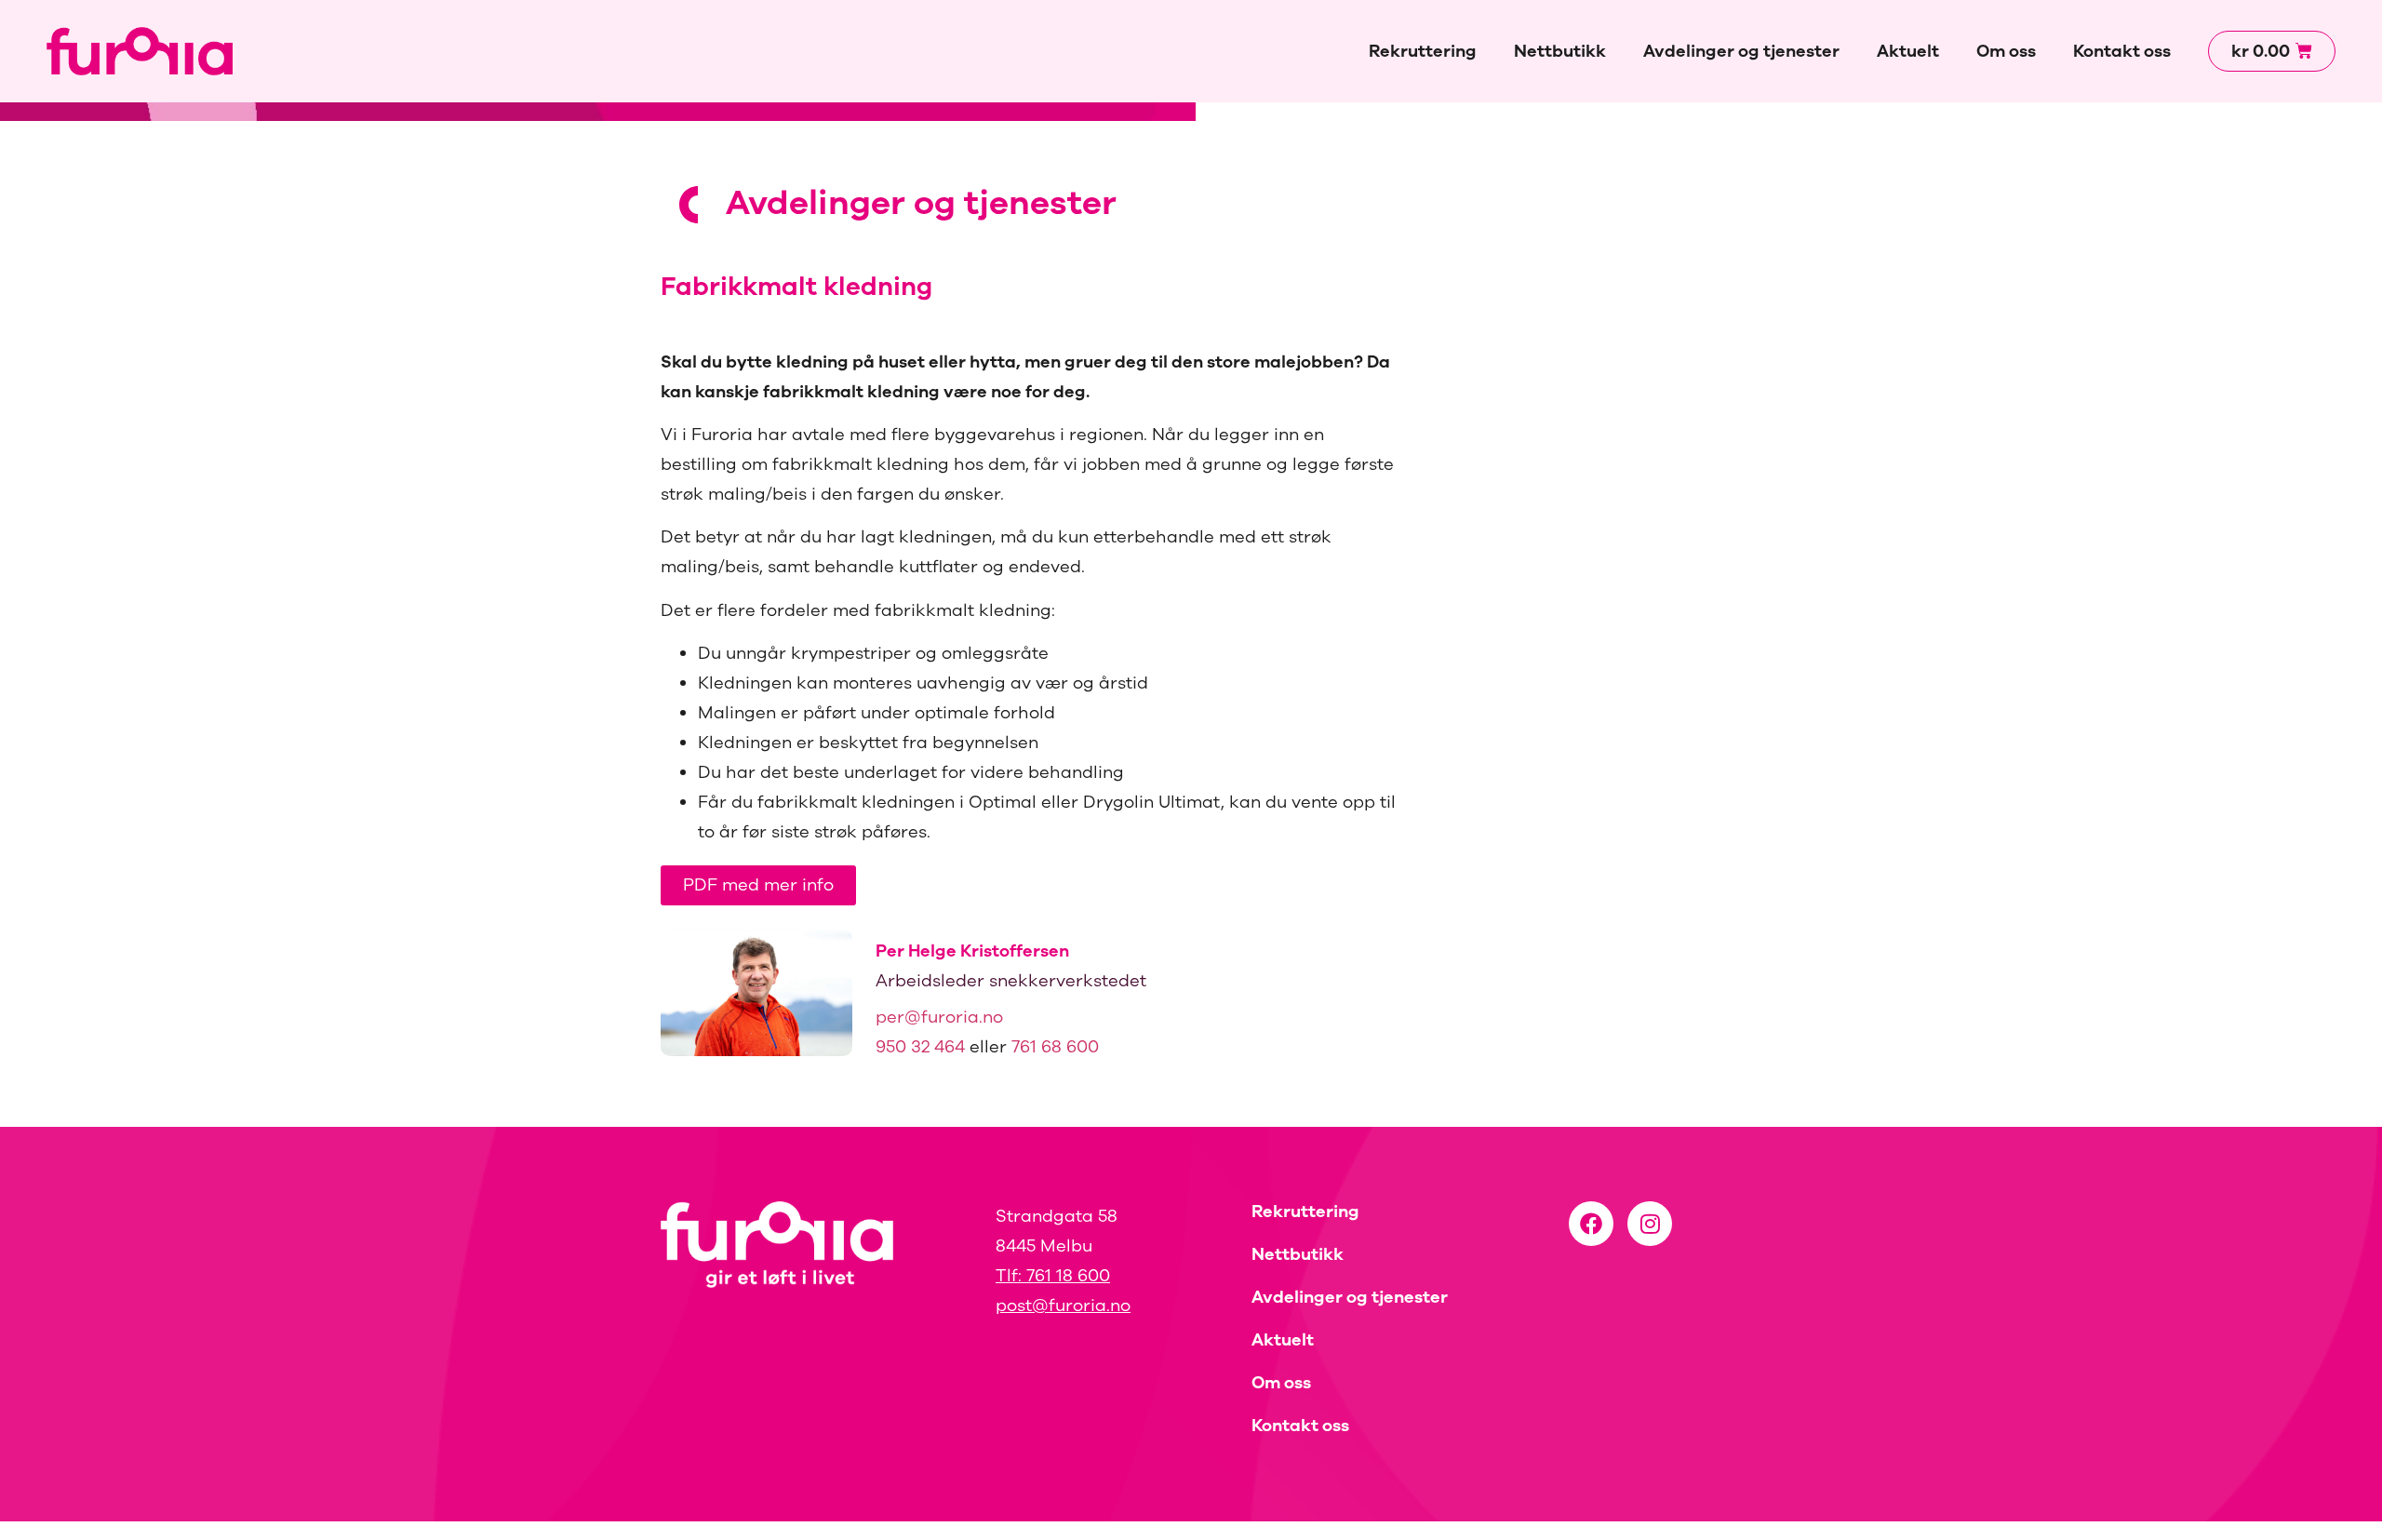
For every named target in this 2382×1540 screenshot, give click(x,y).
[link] (140, 51)
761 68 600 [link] (1055, 1047)
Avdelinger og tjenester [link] (1741, 51)
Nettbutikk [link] (1560, 51)
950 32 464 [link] (920, 1047)
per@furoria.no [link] (939, 1017)
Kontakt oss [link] (2122, 51)
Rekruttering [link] (1423, 51)
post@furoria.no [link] (1063, 1306)
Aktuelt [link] (1908, 51)
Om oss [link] (2006, 51)
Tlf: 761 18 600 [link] (1053, 1276)
